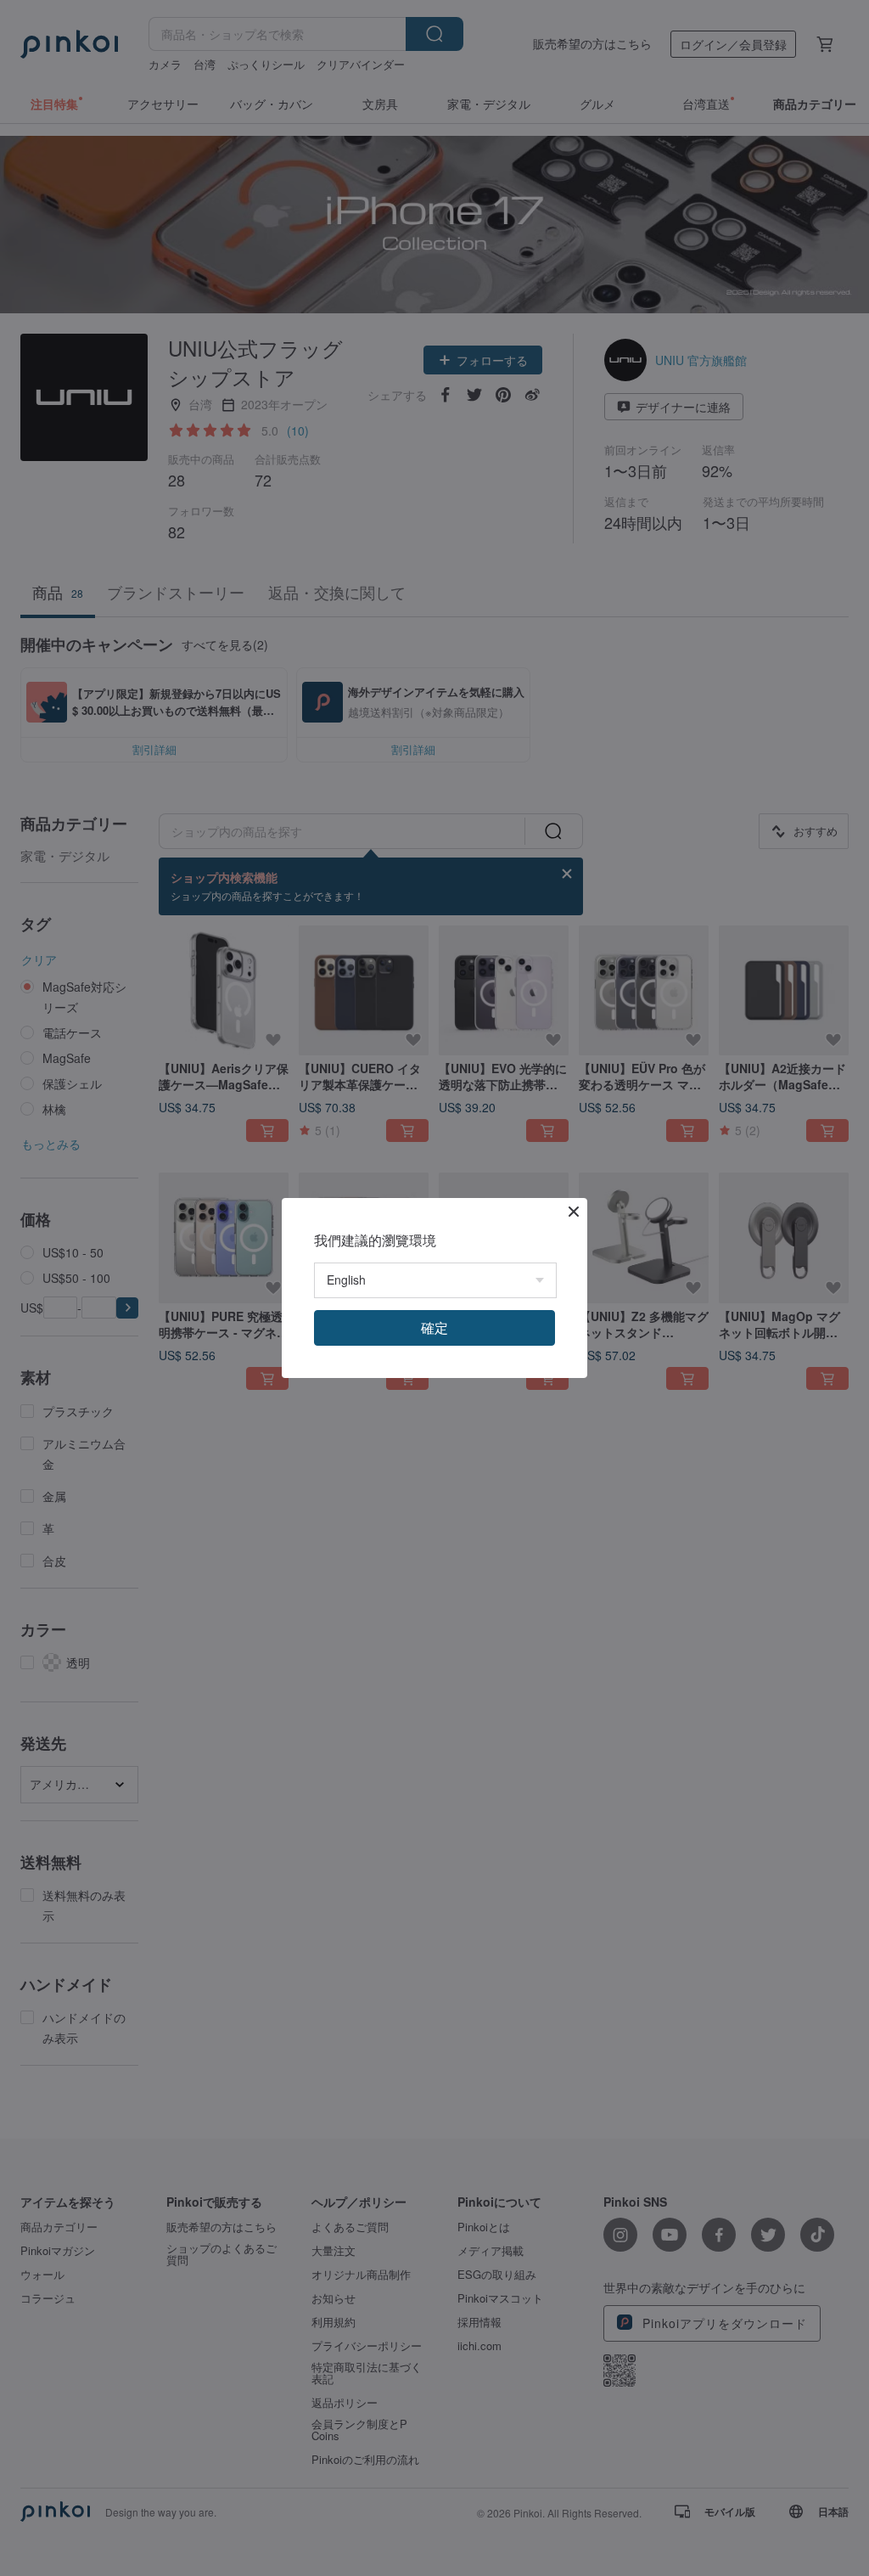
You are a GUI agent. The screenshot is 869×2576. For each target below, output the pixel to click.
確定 (434, 1327)
